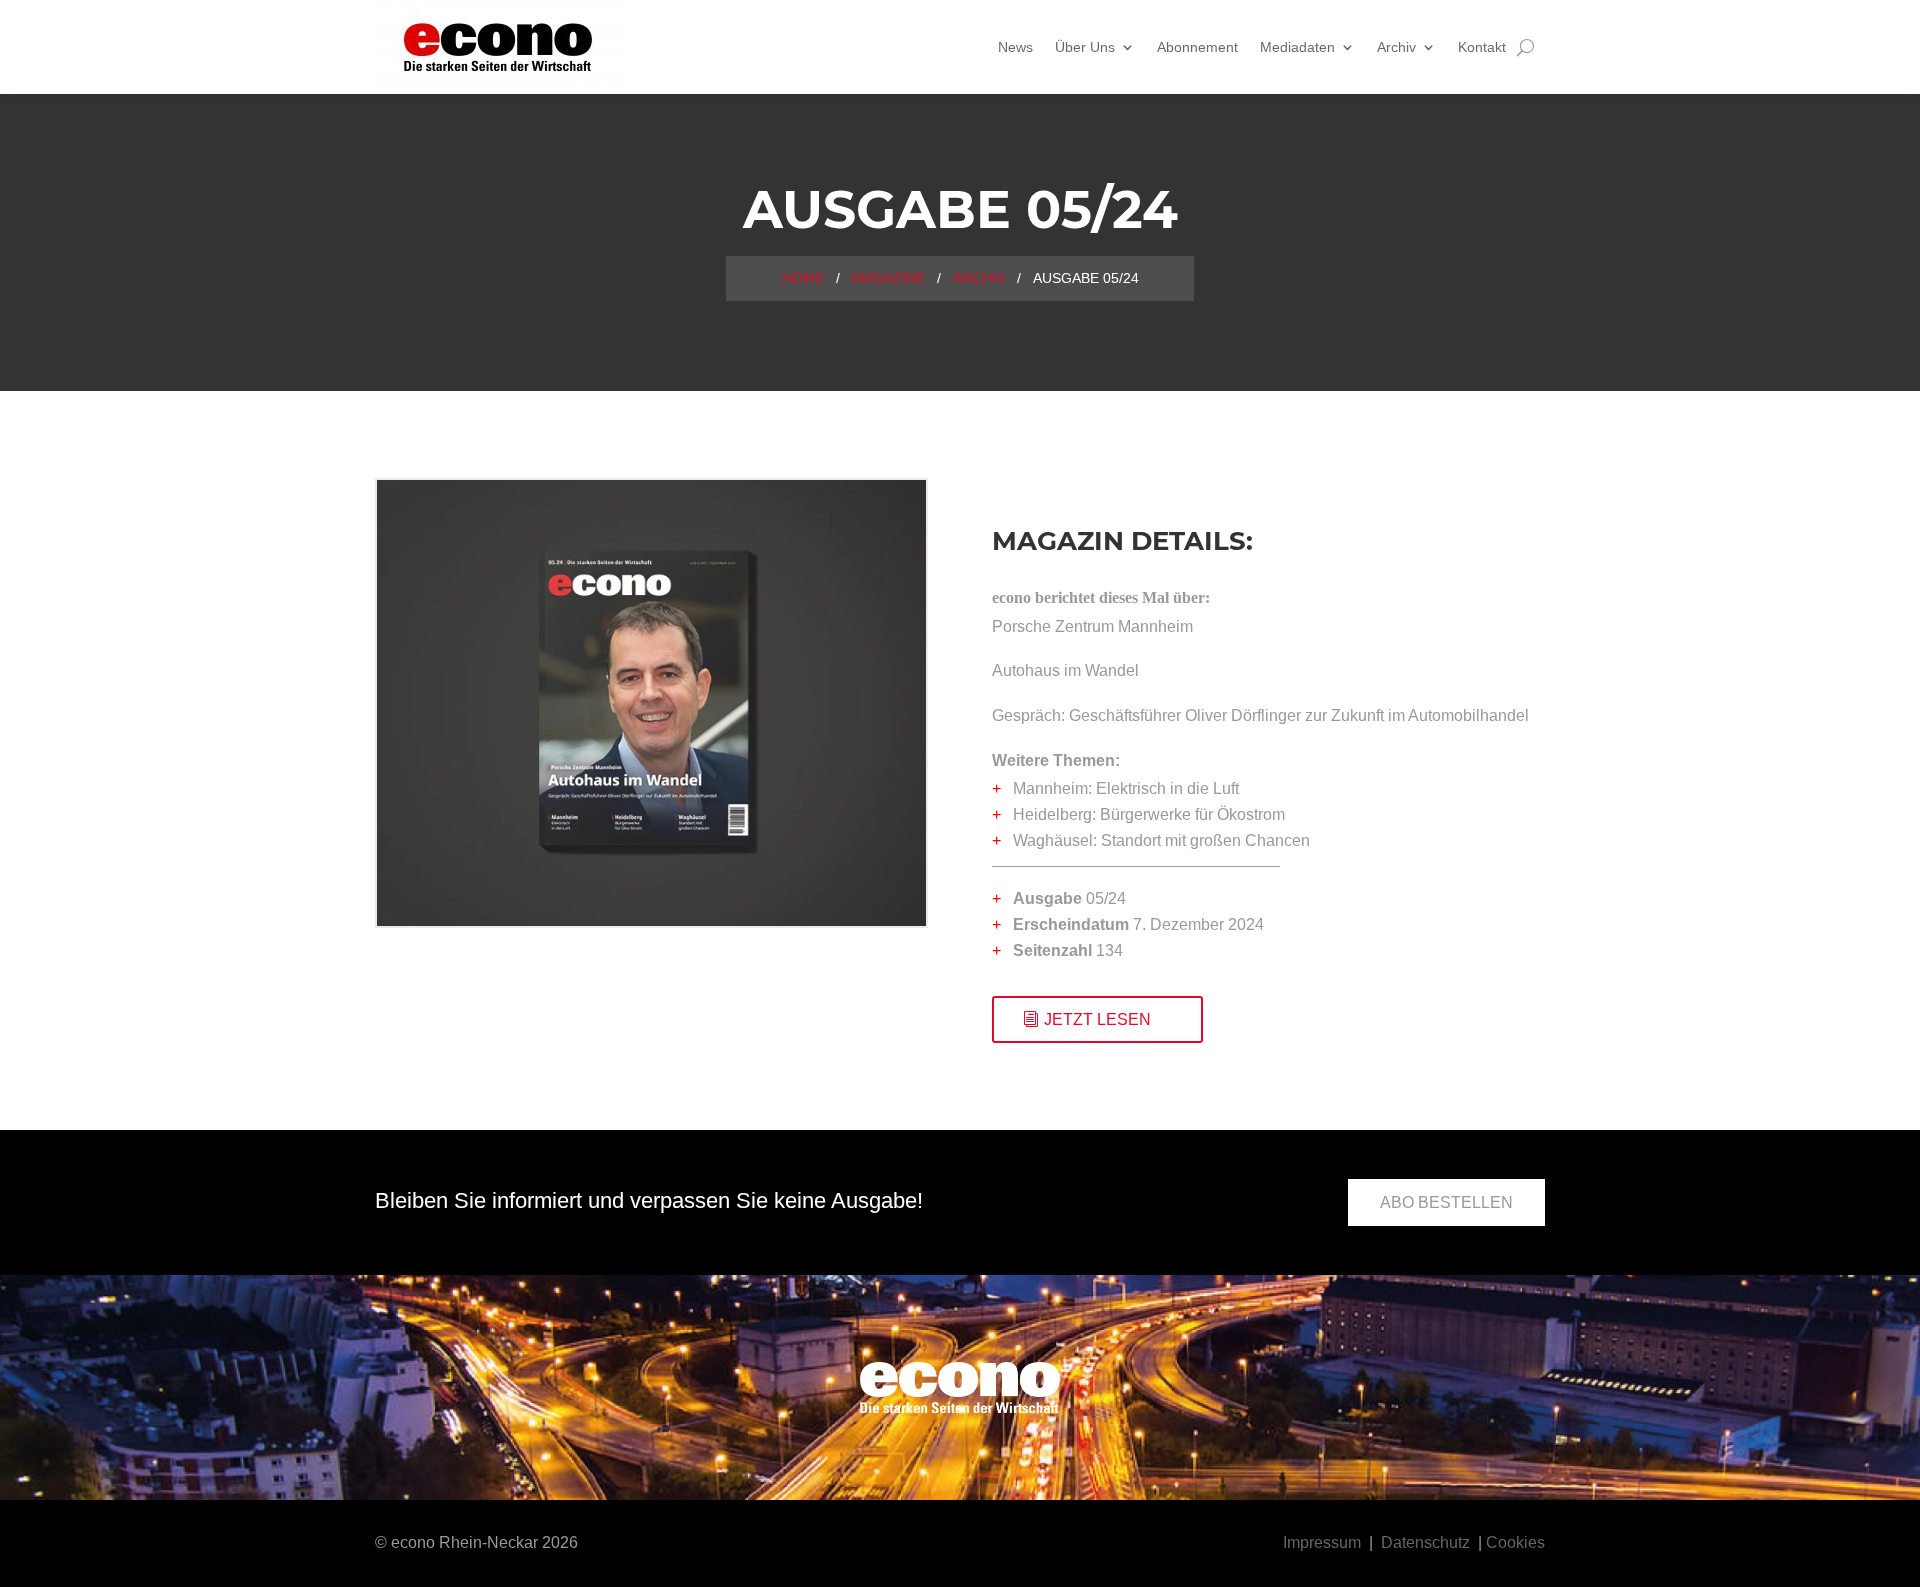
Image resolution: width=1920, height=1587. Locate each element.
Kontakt (1482, 47)
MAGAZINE (888, 278)
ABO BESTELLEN (1446, 1202)
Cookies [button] (1515, 1542)
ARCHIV (979, 278)
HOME (803, 278)
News (1015, 47)
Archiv (1396, 47)
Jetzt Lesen (1097, 1019)
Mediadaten (1297, 47)
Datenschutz (1425, 1542)
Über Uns (1085, 47)
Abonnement (1197, 47)
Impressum (1322, 1542)
